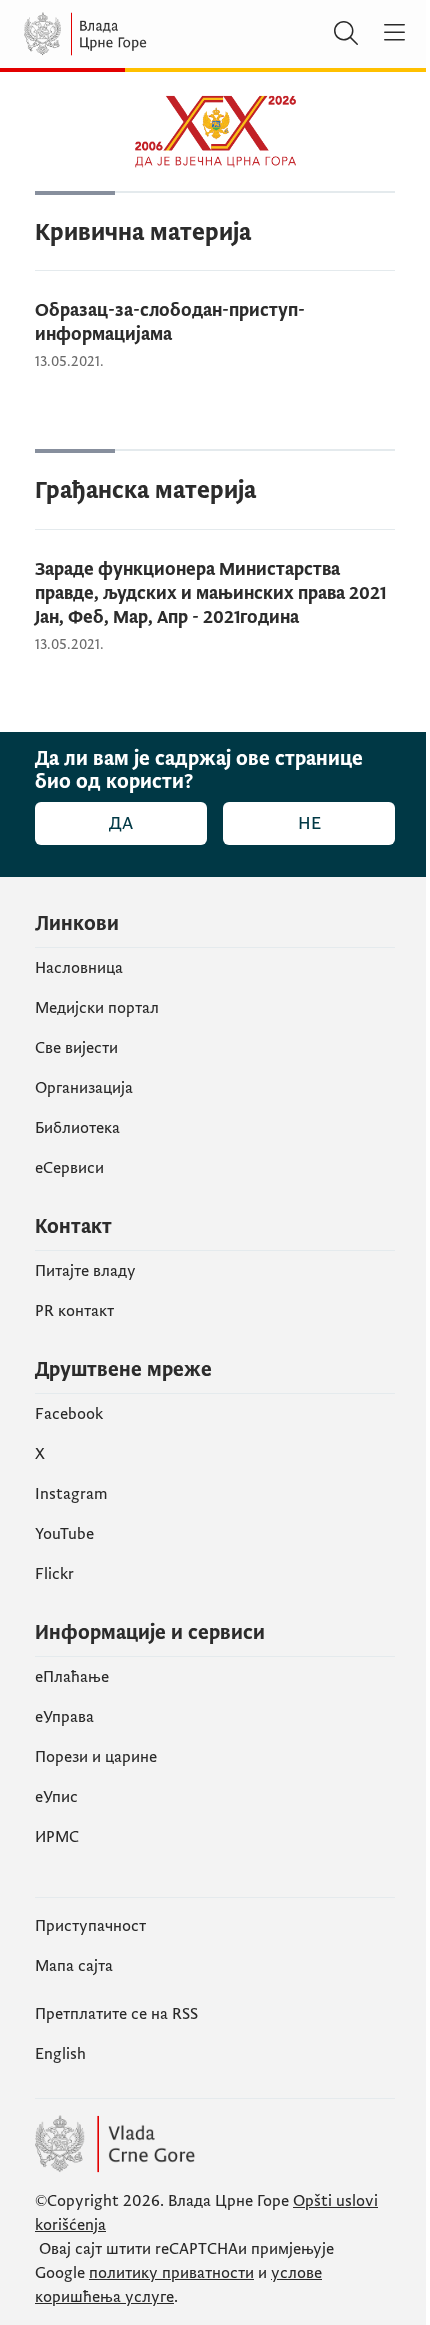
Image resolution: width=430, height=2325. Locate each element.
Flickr (54, 1574)
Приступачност (90, 1926)
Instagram (71, 1494)
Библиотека (77, 1128)
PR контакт (74, 1311)
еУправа (64, 1717)
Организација (84, 1088)
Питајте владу (85, 1271)
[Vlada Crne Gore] (144, 34)
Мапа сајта (74, 1966)
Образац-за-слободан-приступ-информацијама (170, 322)
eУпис (56, 1797)
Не (309, 823)
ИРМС (57, 1837)
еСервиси (69, 1168)
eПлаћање (72, 1677)
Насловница (79, 968)
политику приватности (171, 2273)
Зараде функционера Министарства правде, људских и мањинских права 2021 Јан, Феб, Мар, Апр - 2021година (210, 593)
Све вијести (76, 1048)
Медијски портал (97, 1008)
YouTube (64, 1534)
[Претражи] (346, 34)
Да (121, 823)
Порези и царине (96, 1757)
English (60, 2054)
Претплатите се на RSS (116, 2014)
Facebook (69, 1414)
